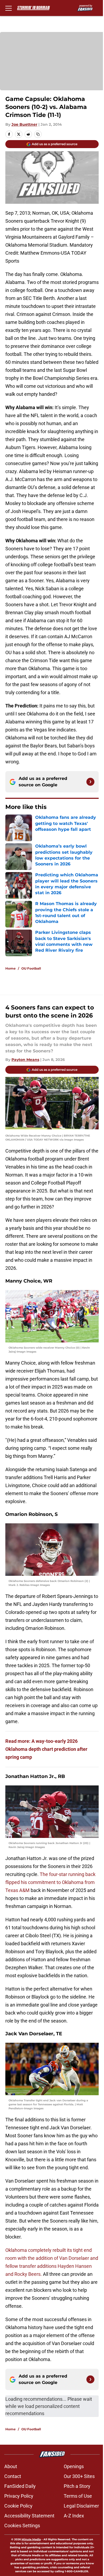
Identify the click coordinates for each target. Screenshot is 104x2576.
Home (11, 968)
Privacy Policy (19, 2496)
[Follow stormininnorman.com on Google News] (90, 782)
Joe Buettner (24, 124)
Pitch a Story (77, 2486)
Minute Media (31, 2539)
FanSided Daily (20, 2486)
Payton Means (25, 1060)
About (11, 2466)
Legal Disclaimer (81, 2506)
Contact (13, 2476)
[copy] (38, 134)
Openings (74, 2466)
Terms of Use (78, 2496)
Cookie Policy (18, 2506)
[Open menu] (9, 8)
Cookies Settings (22, 2526)
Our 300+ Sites (79, 2476)
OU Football (31, 968)
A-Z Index (74, 2516)
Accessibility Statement (29, 2516)
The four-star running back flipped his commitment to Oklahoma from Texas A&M (50, 1882)
